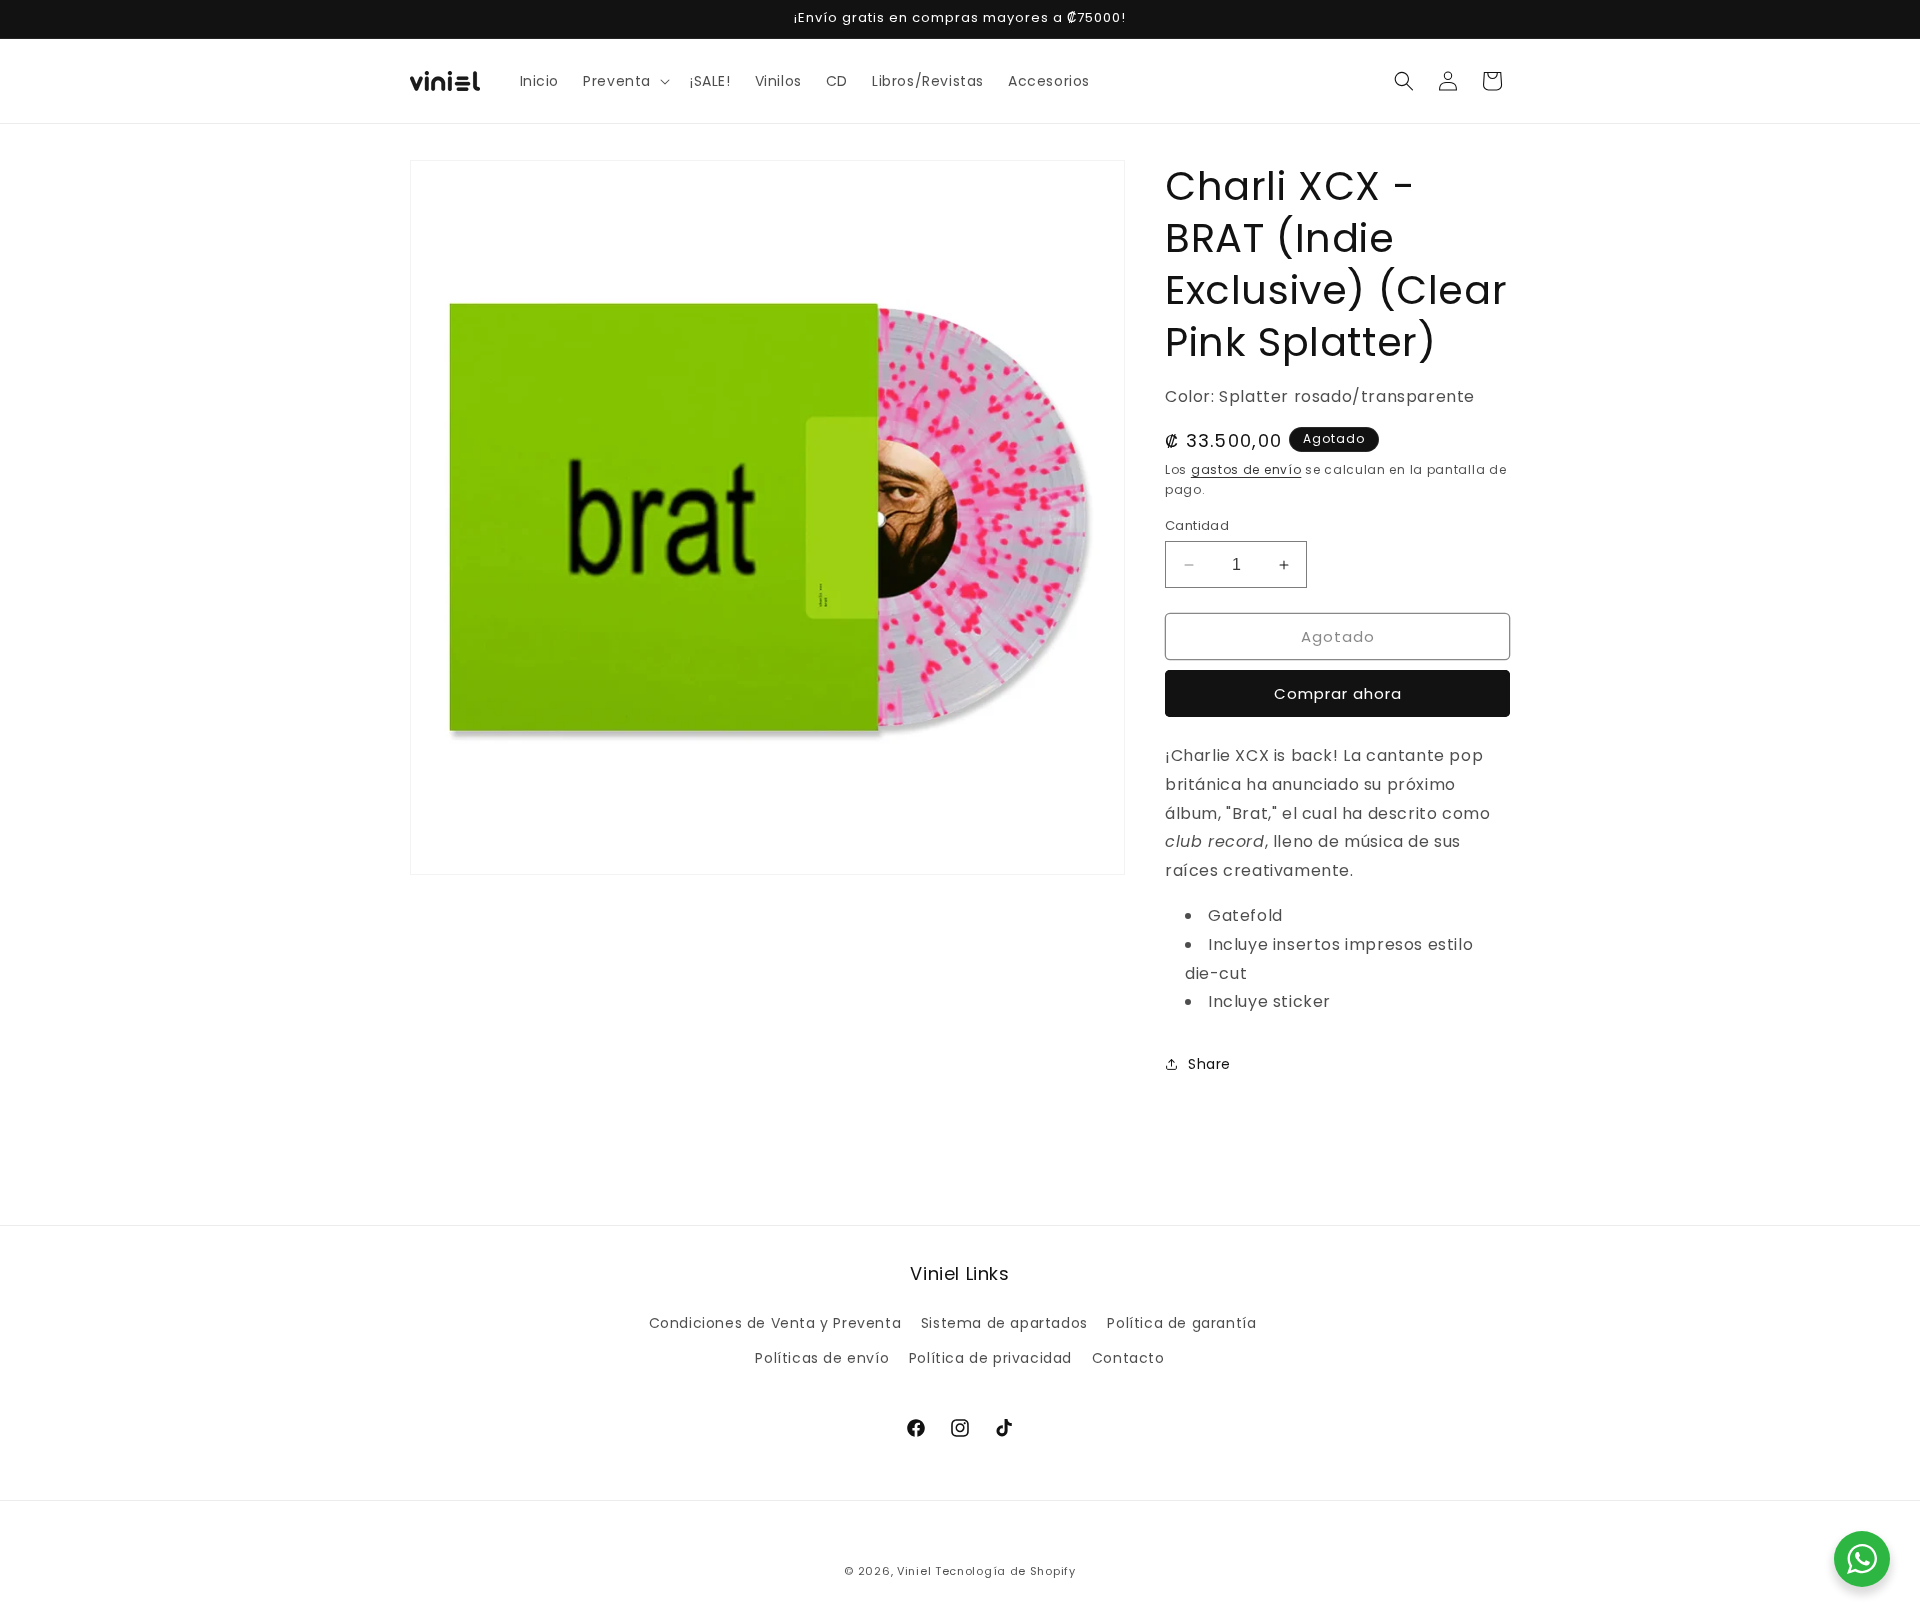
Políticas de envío (822, 1358)
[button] (624, 81)
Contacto (1128, 1358)
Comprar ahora (1338, 693)
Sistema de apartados (1004, 1323)
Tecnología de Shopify (1005, 1571)
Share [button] (1209, 1064)
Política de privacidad (990, 1358)
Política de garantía (1181, 1323)
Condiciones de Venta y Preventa (775, 1323)
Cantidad (1197, 525)
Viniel (914, 1571)
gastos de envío (1246, 469)
